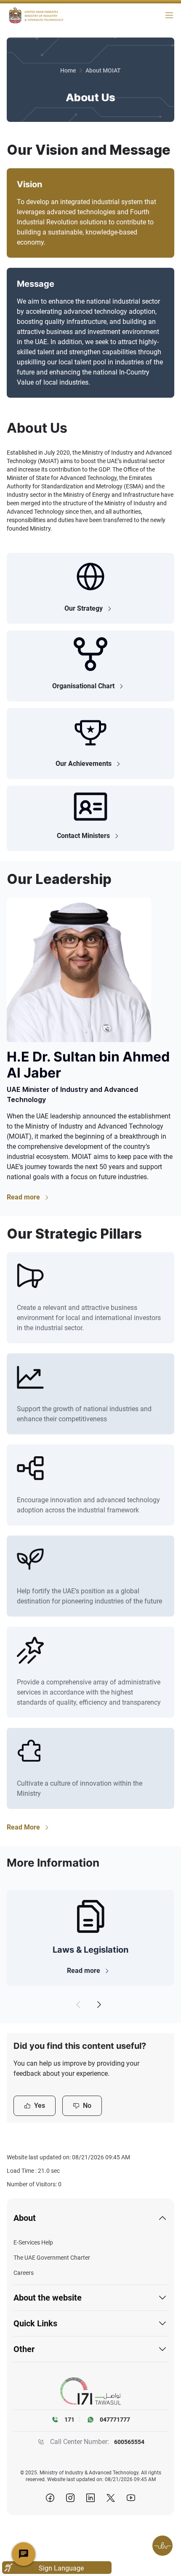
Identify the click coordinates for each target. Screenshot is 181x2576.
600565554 (129, 2442)
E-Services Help (33, 2242)
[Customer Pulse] (162, 2546)
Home (68, 70)
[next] (99, 2005)
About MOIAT (103, 70)
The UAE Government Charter (52, 2258)
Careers (24, 2273)
